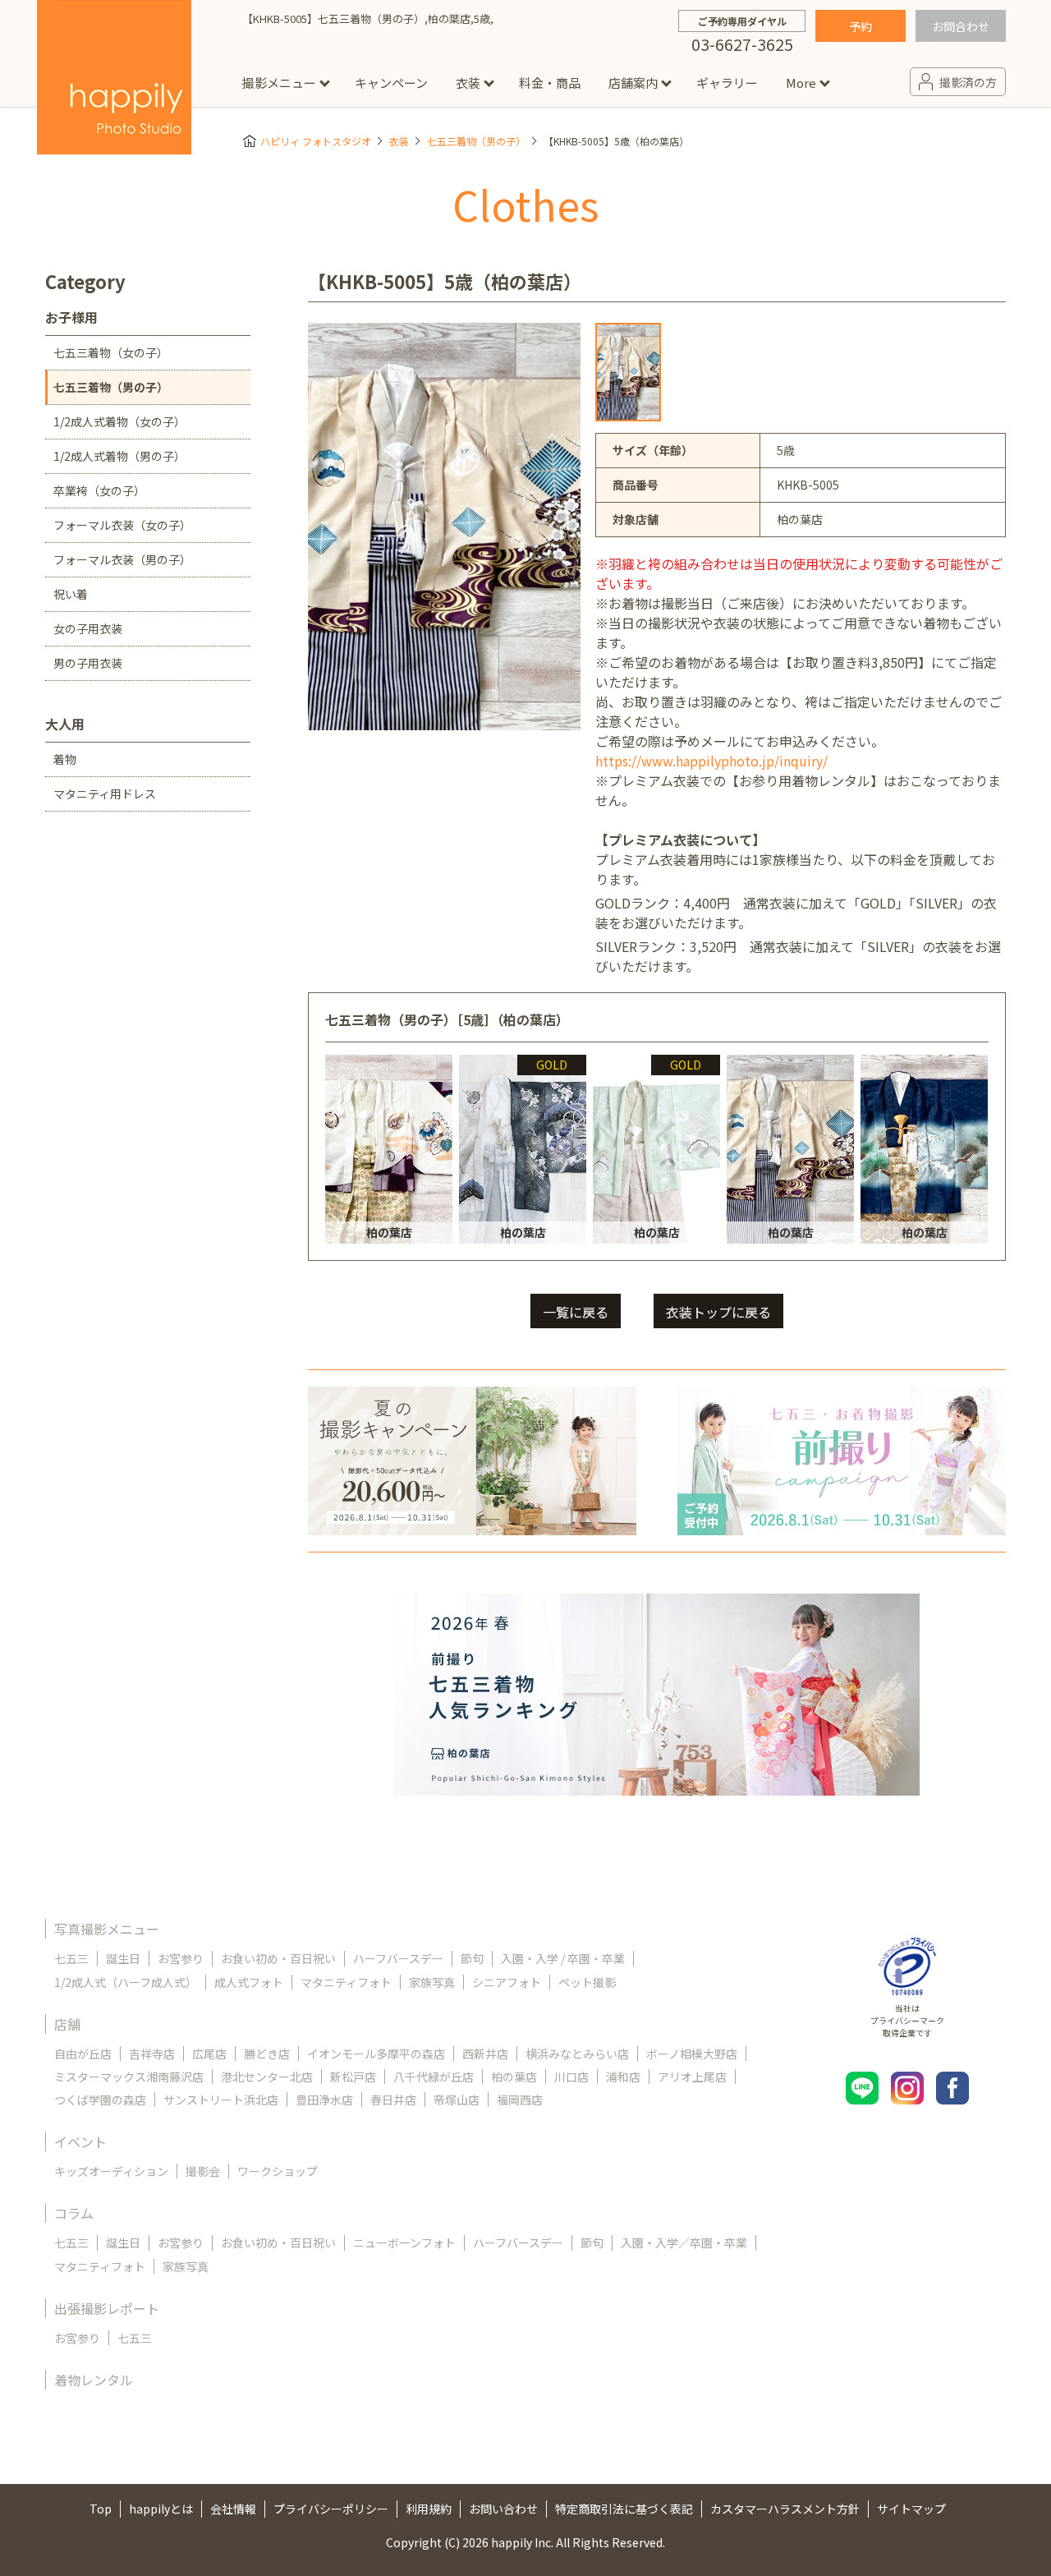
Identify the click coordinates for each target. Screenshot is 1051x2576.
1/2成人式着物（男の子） (119, 456)
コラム (74, 2213)
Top (101, 2509)
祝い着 (71, 594)
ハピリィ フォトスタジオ (316, 141)
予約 (861, 26)
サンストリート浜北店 (221, 2100)
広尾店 (209, 2054)
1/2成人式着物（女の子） (119, 421)
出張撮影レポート (107, 2308)
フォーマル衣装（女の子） (122, 525)
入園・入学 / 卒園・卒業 (563, 1958)
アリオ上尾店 (692, 2077)
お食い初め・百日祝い (278, 1958)
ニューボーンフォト (404, 2242)
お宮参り (181, 1958)
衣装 (468, 83)
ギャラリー (727, 83)
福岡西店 (520, 2100)
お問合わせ (961, 26)
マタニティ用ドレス (105, 793)
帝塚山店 (457, 2100)
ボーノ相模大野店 (692, 2054)
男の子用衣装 (88, 663)
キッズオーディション (111, 2171)
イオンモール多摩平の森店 (376, 2054)
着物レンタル (94, 2380)
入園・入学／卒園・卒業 (684, 2242)
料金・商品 (550, 83)
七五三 (71, 1958)
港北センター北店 (267, 2077)
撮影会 (203, 2171)
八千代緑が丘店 (434, 2077)
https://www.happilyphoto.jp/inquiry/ (711, 761)
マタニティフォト (346, 1982)
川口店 (571, 2077)
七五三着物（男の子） (476, 141)
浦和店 (623, 2077)
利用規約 (429, 2509)
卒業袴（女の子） (99, 490)
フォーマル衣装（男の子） (122, 559)
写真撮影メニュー (107, 1929)
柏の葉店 (514, 2077)
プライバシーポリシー (331, 2509)
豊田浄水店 (324, 2100)
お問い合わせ (503, 2509)
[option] (628, 372)
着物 (65, 759)
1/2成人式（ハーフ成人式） (126, 1982)
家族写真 (432, 1982)
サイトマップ (911, 2509)
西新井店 (485, 2054)
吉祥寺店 (152, 2054)
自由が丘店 (83, 2054)
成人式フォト (249, 1982)
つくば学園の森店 (100, 2100)
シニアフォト (507, 1982)
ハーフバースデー (398, 1958)
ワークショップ (278, 2171)
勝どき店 (267, 2054)
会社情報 (233, 2509)
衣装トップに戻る (718, 1312)
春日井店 (393, 2100)
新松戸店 (353, 2077)
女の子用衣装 (88, 628)
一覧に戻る (576, 1312)
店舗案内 (633, 83)
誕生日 (123, 1958)
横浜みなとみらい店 (577, 2054)
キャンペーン (391, 83)
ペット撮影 (587, 1982)
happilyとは (161, 2509)
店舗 (67, 2024)
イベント (80, 2141)
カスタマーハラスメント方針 (785, 2509)
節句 (472, 1958)
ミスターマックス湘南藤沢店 (129, 2077)
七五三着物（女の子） (111, 352)
